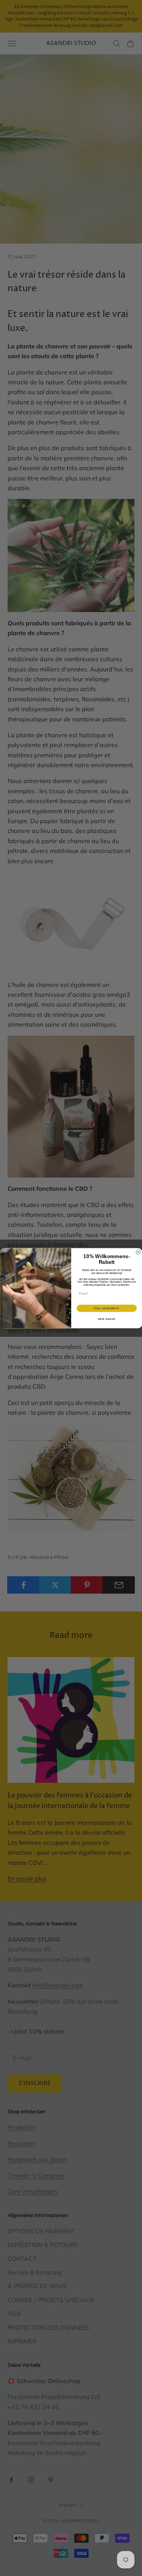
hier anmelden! (106, 1308)
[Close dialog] (138, 1252)
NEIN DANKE (106, 1319)
